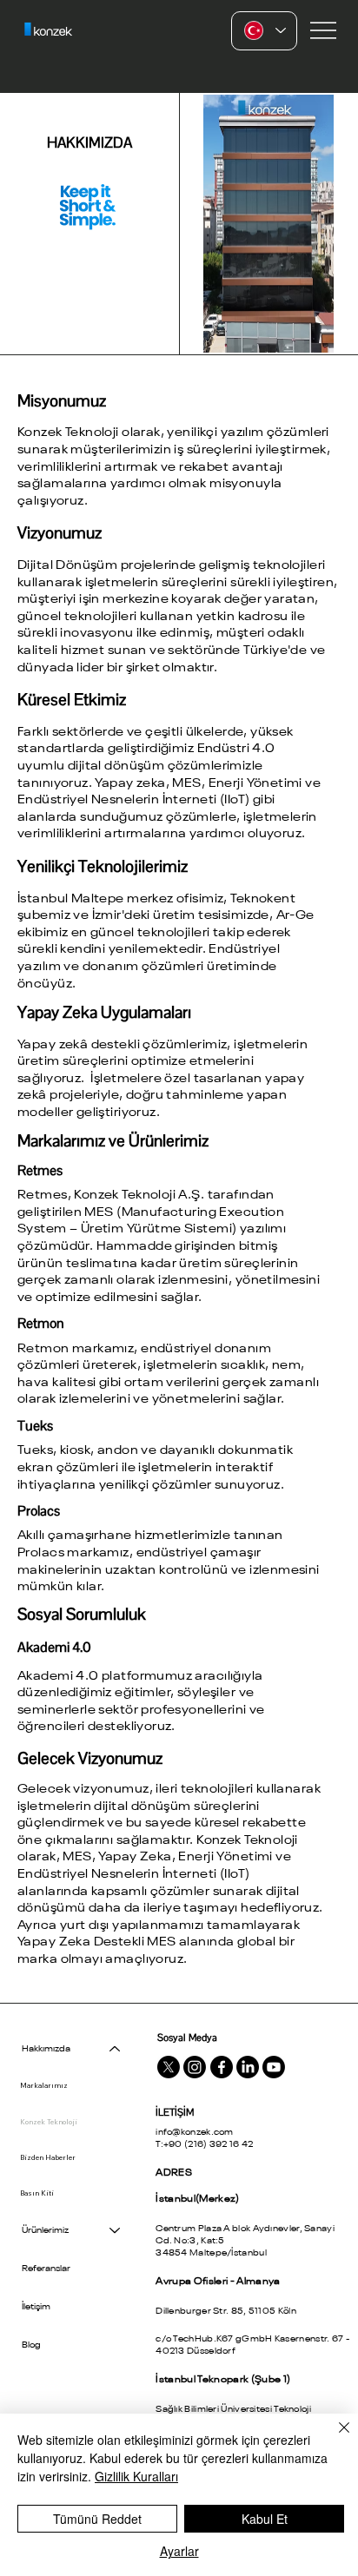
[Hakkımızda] (116, 2049)
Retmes (40, 1170)
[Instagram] (195, 2067)
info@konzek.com (195, 2132)
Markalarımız (44, 2085)
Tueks (35, 1426)
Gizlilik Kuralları (136, 2476)
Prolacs (39, 1511)
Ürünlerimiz (45, 2230)
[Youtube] (274, 2067)
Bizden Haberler (48, 2157)
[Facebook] (222, 2067)
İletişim (36, 2307)
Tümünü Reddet (97, 2519)
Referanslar (46, 2269)
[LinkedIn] (248, 2067)
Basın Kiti (37, 2193)
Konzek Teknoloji (49, 2122)
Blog (31, 2345)
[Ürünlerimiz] (116, 2230)
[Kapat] (334, 2438)
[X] (169, 2067)
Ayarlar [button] (179, 2551)
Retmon (41, 1323)
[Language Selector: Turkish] (264, 31)
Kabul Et (265, 2519)
